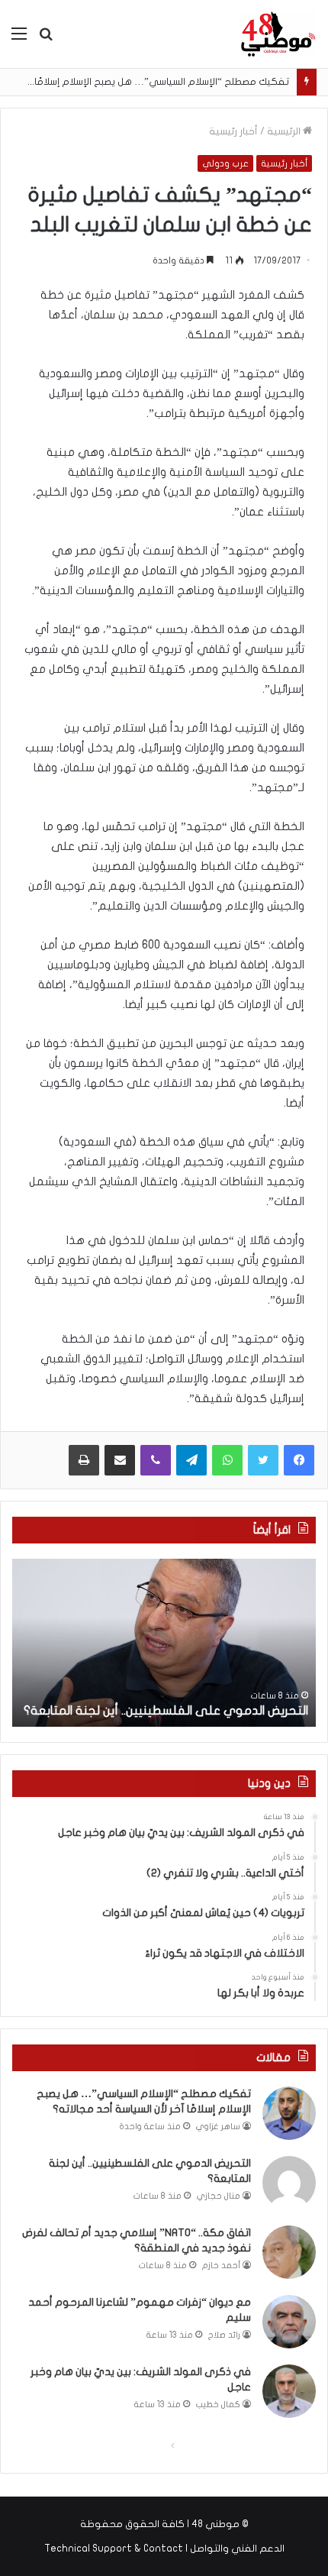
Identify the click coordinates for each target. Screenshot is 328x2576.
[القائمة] (19, 39)
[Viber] (156, 1460)
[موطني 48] (278, 34)
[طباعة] (84, 1460)
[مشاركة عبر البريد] (120, 1460)
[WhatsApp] (227, 1460)
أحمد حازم (221, 2266)
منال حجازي (219, 2196)
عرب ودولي (225, 163)
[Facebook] (299, 1460)
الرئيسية (285, 131)
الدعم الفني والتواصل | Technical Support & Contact (164, 2549)
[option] (164, 1643)
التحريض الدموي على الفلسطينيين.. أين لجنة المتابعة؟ (166, 1711)
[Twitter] (263, 1460)
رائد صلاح (224, 2335)
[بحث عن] (46, 39)
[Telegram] (191, 1460)
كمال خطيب (218, 2405)
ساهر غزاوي (218, 2127)
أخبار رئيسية (233, 131)
